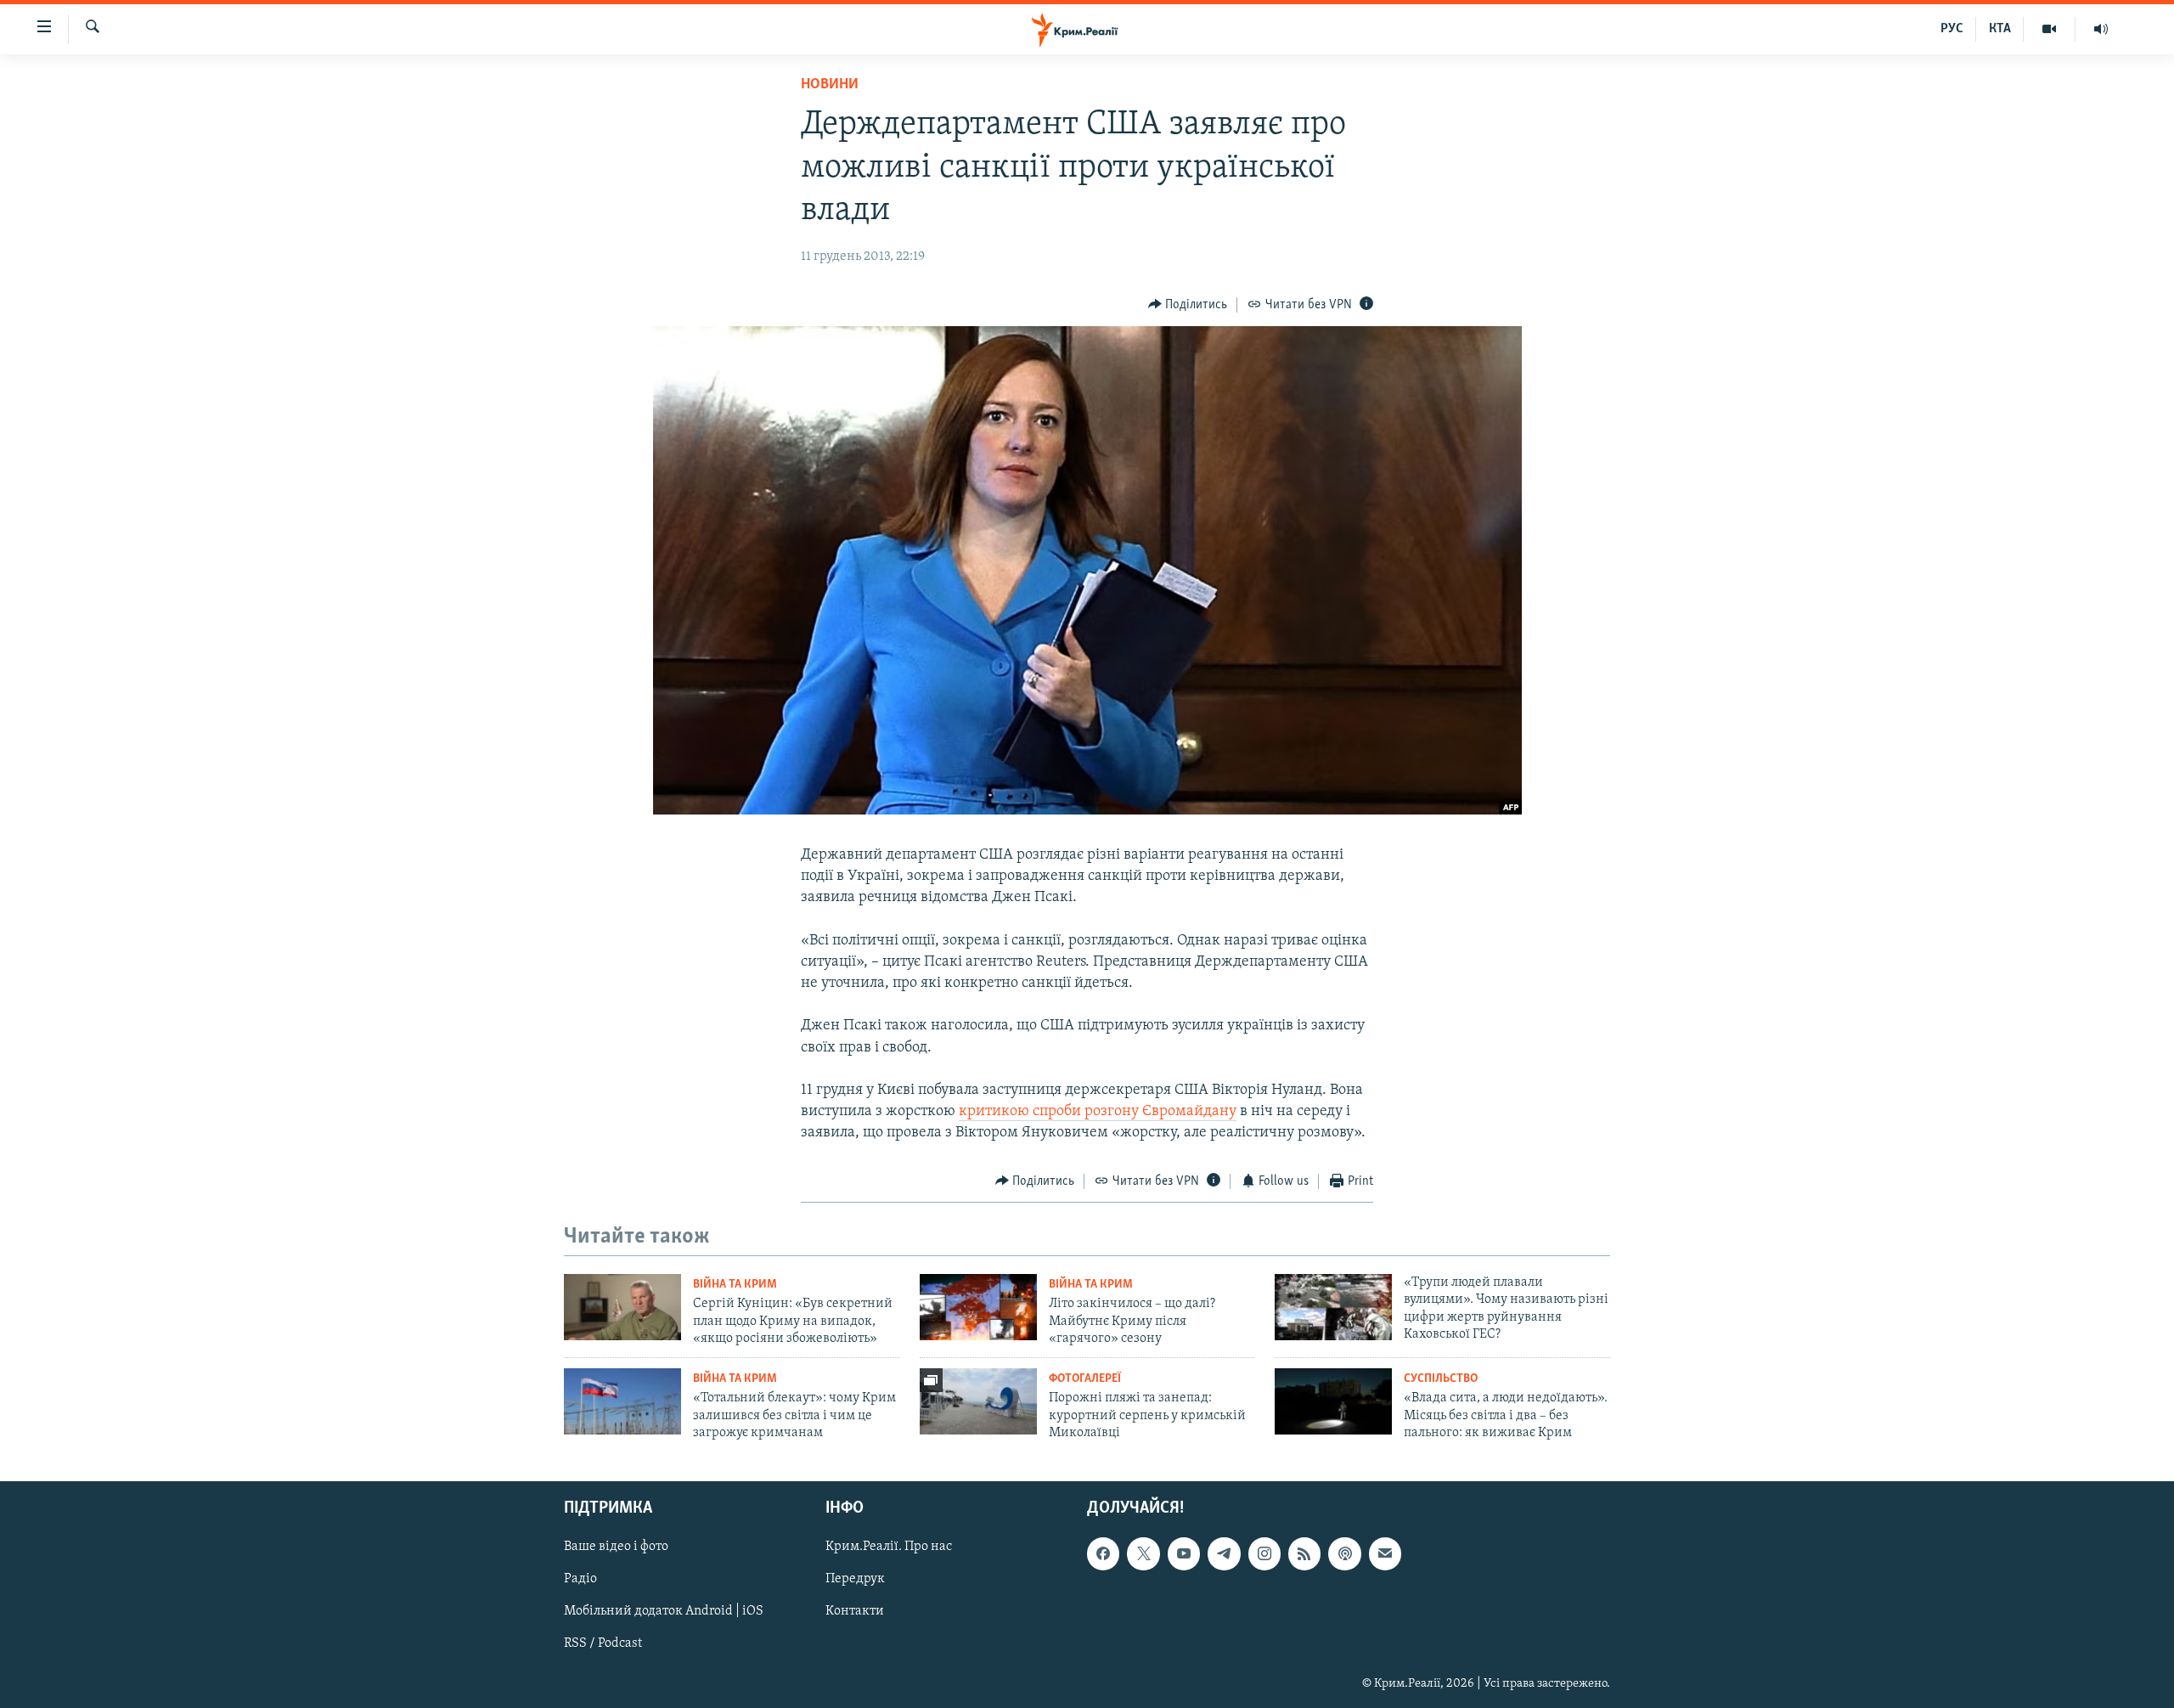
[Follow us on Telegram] (1224, 1553)
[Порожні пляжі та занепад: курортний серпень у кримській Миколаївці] (978, 1401)
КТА (2000, 29)
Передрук (855, 1579)
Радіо (580, 1579)
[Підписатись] (1385, 1553)
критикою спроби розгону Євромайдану (1098, 1112)
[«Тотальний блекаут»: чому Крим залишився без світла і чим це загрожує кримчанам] (622, 1401)
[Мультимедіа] (2050, 29)
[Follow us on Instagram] (1264, 1553)
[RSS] (1304, 1553)
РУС (1952, 29)
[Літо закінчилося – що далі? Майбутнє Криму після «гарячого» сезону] (978, 1307)
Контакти (855, 1611)
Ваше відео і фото (616, 1547)
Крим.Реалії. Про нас (889, 1547)
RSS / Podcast (603, 1643)
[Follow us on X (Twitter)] (1143, 1553)
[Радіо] (2101, 29)
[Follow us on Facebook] (1103, 1553)
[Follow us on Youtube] (1184, 1553)
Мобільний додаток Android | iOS (664, 1611)
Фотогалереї (1085, 1379)
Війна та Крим (735, 1285)
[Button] (1188, 305)
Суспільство (1441, 1379)
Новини (830, 85)
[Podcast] (1344, 1553)
